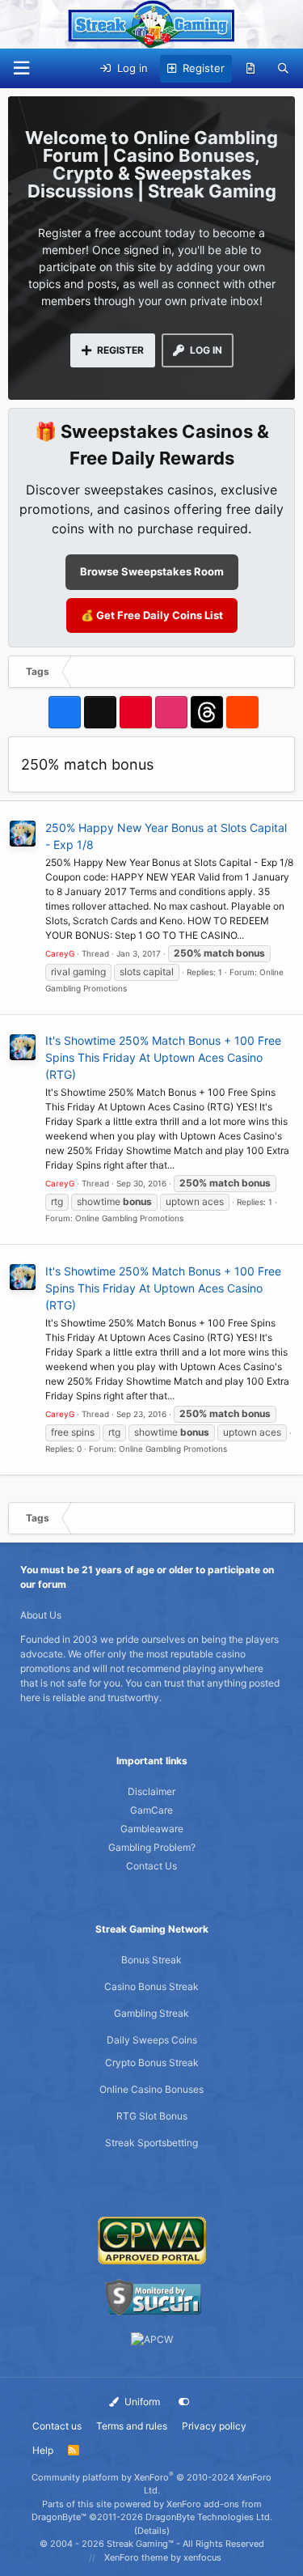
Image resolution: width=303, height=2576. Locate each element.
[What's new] (251, 69)
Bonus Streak (151, 1960)
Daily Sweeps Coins (152, 2040)
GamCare (151, 1810)
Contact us (57, 2426)
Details (152, 2531)
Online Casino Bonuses (151, 2089)
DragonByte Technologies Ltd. (209, 2517)
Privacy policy (214, 2426)
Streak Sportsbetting (151, 2143)
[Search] (283, 69)
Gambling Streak (151, 2013)
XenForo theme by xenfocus (163, 2557)
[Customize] (184, 2402)
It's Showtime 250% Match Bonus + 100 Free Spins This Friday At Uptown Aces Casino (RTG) (163, 1057)
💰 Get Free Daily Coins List (152, 615)
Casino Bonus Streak (151, 1986)
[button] (21, 68)
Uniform (141, 2402)
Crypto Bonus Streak (152, 2062)
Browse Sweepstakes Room (152, 571)
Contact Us (151, 1866)
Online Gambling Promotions (129, 1218)
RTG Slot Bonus (152, 2116)
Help (43, 2450)
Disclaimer (151, 1791)
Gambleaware (152, 1829)
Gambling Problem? (152, 1847)
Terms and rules (132, 2426)
